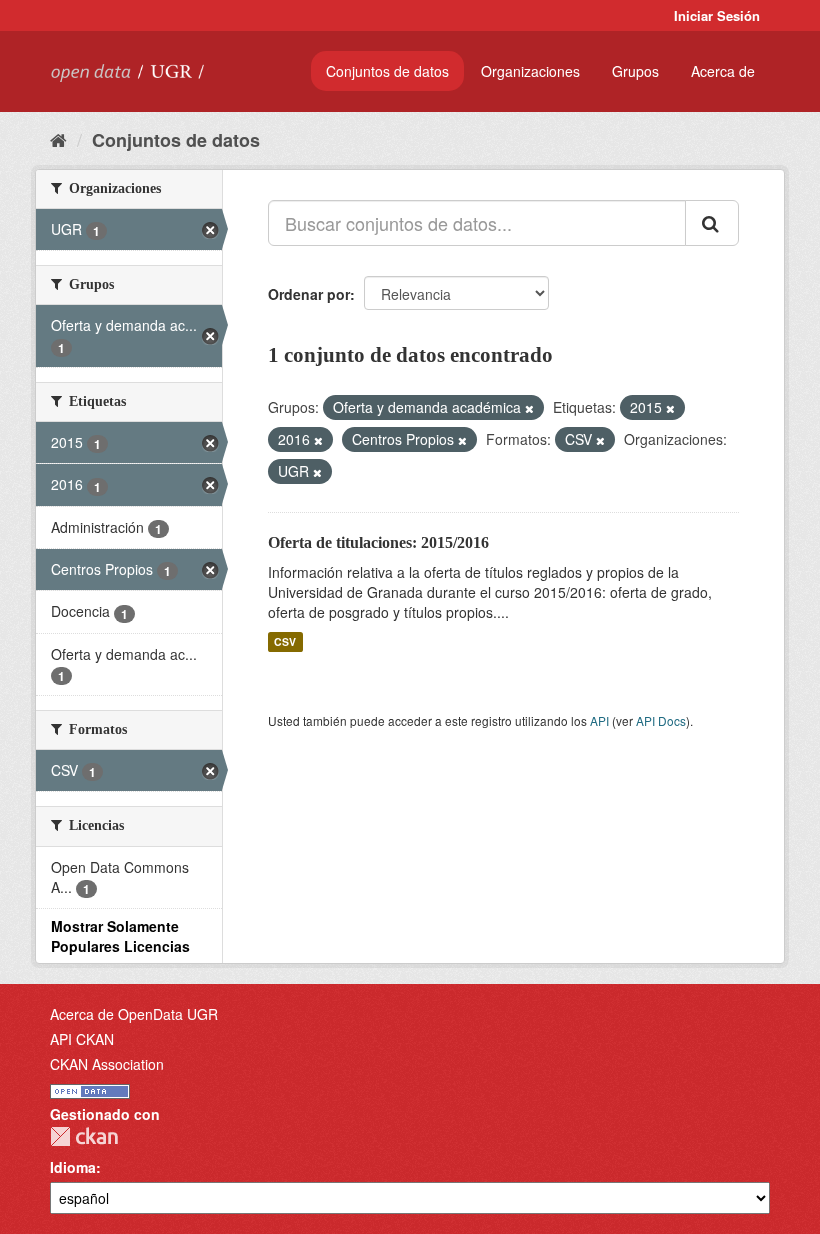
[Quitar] (529, 408)
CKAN (84, 1136)
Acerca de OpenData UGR (134, 1014)
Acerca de (723, 71)
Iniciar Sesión (717, 15)
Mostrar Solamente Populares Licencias (120, 936)
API (599, 720)
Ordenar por (309, 294)
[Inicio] (58, 139)
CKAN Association (107, 1064)
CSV (285, 641)
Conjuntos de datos (387, 71)
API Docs (661, 720)
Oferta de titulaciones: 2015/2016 (378, 542)
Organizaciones (530, 71)
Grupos (635, 71)
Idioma (73, 1167)
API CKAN (82, 1039)
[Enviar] (712, 223)
